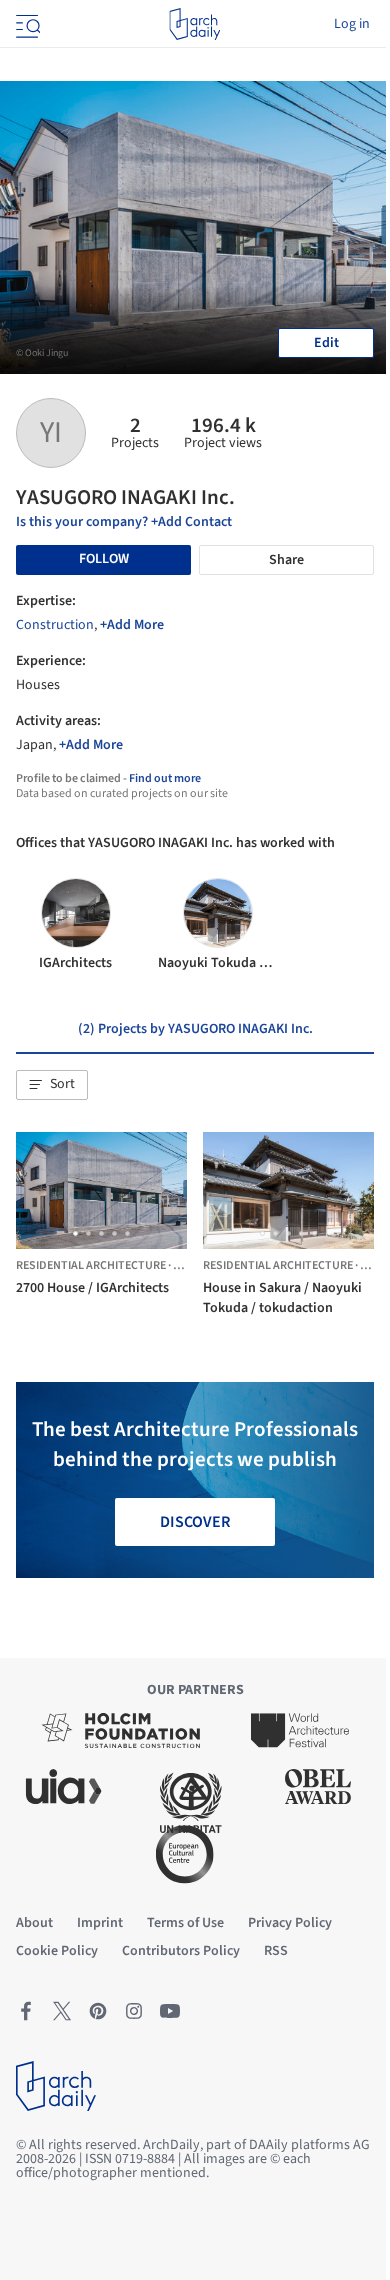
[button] (52, 1085)
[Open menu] (26, 24)
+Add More (132, 625)
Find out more (165, 778)
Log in (352, 24)
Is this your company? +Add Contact (124, 522)
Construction (55, 625)
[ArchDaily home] (194, 24)
